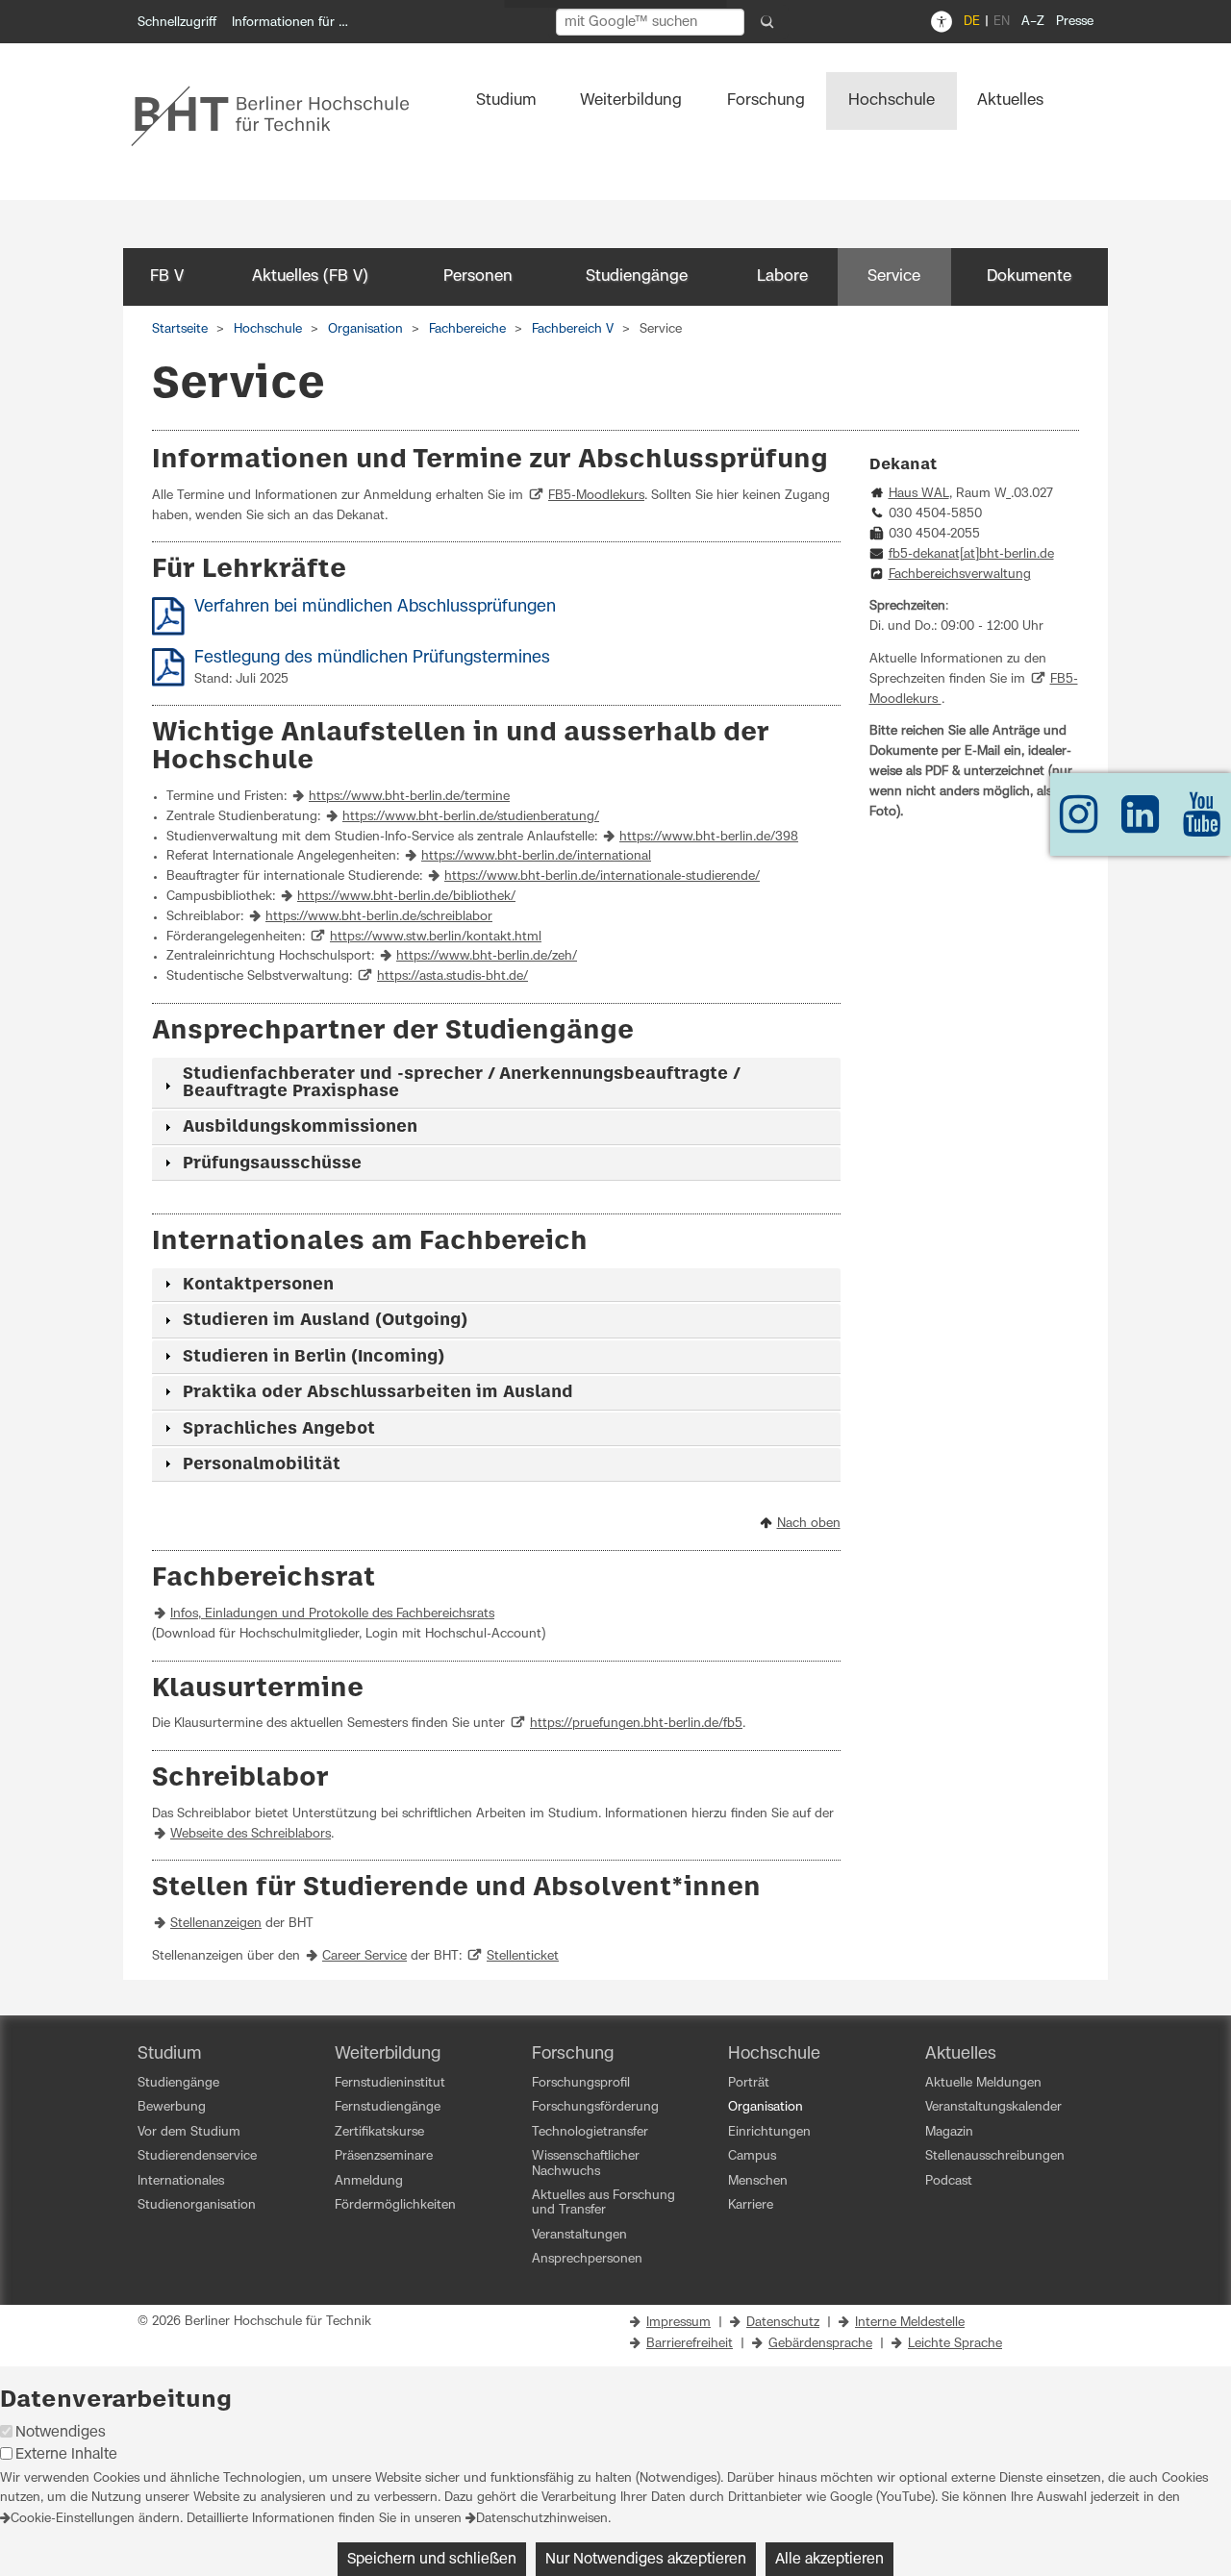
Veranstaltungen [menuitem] (579, 2235)
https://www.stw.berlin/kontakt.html (436, 937)
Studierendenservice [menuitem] (197, 2156)
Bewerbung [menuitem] (172, 2107)
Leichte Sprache (955, 2344)
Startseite (180, 329)
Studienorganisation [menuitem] (197, 2205)
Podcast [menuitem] (949, 2181)
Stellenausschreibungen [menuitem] (995, 2156)
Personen (478, 276)
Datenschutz (783, 2323)
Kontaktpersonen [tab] (258, 1285)
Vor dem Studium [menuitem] (189, 2132)
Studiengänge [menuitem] (178, 2083)
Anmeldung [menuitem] (369, 2181)
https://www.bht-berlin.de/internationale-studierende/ (602, 876)
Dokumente (1029, 276)
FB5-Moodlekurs (596, 496)
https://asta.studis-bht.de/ (452, 976)
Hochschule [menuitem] (892, 100)
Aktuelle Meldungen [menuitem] (983, 2083)
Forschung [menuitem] (766, 100)
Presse (1075, 22)
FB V (167, 276)
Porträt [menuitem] (749, 2083)
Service (894, 276)
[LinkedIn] (1141, 824)
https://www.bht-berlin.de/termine (409, 797)
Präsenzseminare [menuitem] (384, 2156)
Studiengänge (637, 276)
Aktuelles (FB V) (310, 276)
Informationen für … (290, 23)
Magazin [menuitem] (949, 2132)
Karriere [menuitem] (751, 2205)
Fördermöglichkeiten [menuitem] (395, 2205)
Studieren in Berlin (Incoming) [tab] (314, 1357)
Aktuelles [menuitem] (1010, 100)
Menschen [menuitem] (758, 2181)
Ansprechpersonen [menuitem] (587, 2259)
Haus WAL (919, 494)
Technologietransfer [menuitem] (590, 2132)
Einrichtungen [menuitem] (769, 2132)
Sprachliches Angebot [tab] (279, 1429)
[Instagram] (1079, 824)
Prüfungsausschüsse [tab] (272, 1163)
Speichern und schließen (432, 2559)
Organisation (365, 329)
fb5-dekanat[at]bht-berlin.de (971, 554)
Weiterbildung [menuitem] (631, 100)
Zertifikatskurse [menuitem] (379, 2132)
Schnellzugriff (177, 23)
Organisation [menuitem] (766, 2107)
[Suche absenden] (767, 22)
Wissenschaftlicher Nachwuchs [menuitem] (586, 2163)
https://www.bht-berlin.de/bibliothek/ (406, 897)
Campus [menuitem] (752, 2156)
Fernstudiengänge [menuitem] (388, 2107)
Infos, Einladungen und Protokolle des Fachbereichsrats (332, 1614)
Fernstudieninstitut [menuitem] (390, 2083)
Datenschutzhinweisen (542, 2519)
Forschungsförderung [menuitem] (595, 2107)
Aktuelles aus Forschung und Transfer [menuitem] (603, 2203)
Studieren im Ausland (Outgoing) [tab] (325, 1320)
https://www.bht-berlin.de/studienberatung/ (471, 817)
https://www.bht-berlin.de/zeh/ (487, 956)
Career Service (364, 1956)
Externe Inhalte (66, 2454)
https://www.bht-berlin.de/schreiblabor (379, 917)
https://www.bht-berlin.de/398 (709, 837)
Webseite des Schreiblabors (251, 1834)
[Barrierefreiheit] (942, 22)
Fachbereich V (573, 329)
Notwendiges (61, 2432)
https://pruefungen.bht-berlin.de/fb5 (636, 1724)
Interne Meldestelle (910, 2323)
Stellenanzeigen (216, 1924)
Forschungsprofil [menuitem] (581, 2083)
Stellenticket (523, 1956)
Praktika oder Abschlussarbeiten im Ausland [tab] (378, 1392)
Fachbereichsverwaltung (960, 575)
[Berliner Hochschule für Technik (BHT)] (283, 115)
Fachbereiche (467, 329)
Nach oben (809, 1524)
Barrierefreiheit (690, 2344)
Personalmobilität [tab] (262, 1464)
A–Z (1033, 22)
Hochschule (268, 329)
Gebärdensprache (820, 2344)
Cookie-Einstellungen (73, 2519)
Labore (782, 276)
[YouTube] (1202, 824)
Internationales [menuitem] (181, 2181)
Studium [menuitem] (506, 100)
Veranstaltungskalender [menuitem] (993, 2107)
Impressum (678, 2323)
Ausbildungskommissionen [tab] (300, 1127)
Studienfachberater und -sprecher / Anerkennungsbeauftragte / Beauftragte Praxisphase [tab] (461, 1083)
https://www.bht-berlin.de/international (536, 856)
